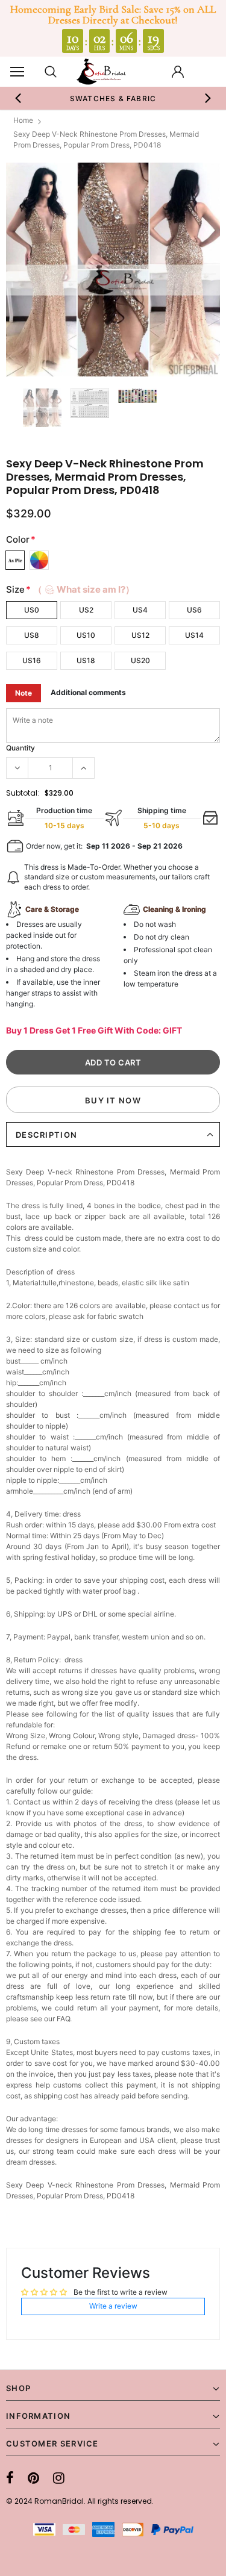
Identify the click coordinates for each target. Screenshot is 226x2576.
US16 (32, 660)
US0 (32, 610)
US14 (194, 635)
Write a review (113, 2306)
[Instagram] (59, 2478)
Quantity (20, 748)
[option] (113, 98)
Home (23, 120)
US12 (140, 635)
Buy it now (113, 1100)
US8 (32, 635)
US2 (86, 610)
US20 (140, 660)
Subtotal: (23, 793)
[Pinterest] (33, 2478)
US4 (140, 610)
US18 (86, 660)
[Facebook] (10, 2478)
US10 (86, 635)
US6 (194, 610)
